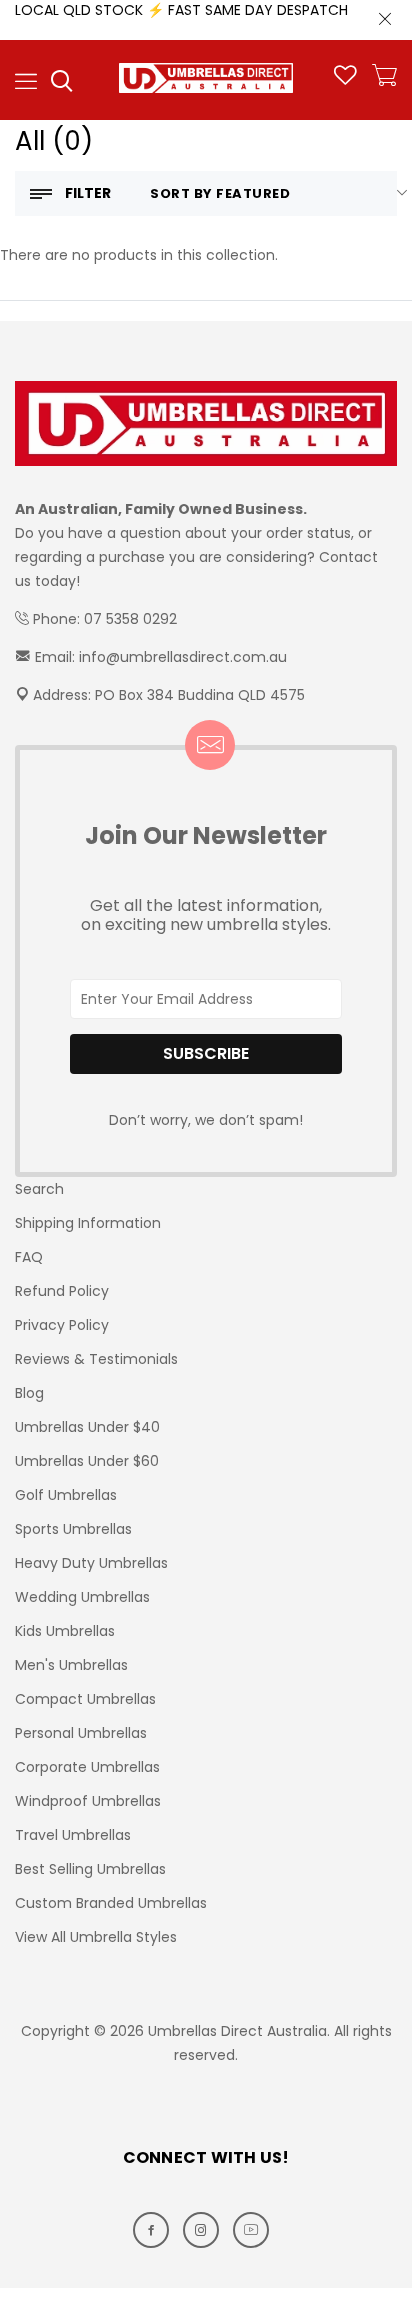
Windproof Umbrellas (88, 1801)
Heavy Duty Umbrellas (91, 1563)
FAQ (29, 1257)
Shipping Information (88, 1223)
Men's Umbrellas (71, 1665)
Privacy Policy (62, 1325)
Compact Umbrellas (85, 1699)
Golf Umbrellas (66, 1495)
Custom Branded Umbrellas (111, 1903)
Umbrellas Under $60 (87, 1461)
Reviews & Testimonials (96, 1359)
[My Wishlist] (345, 80)
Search (39, 1189)
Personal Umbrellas (81, 1733)
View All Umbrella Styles (96, 1937)
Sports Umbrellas (73, 1529)
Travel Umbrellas (73, 1835)
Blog (29, 1393)
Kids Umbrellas (65, 1631)
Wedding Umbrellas (82, 1597)
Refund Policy (62, 1291)
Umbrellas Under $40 (87, 1427)
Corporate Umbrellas (87, 1767)
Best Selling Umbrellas (90, 1869)
